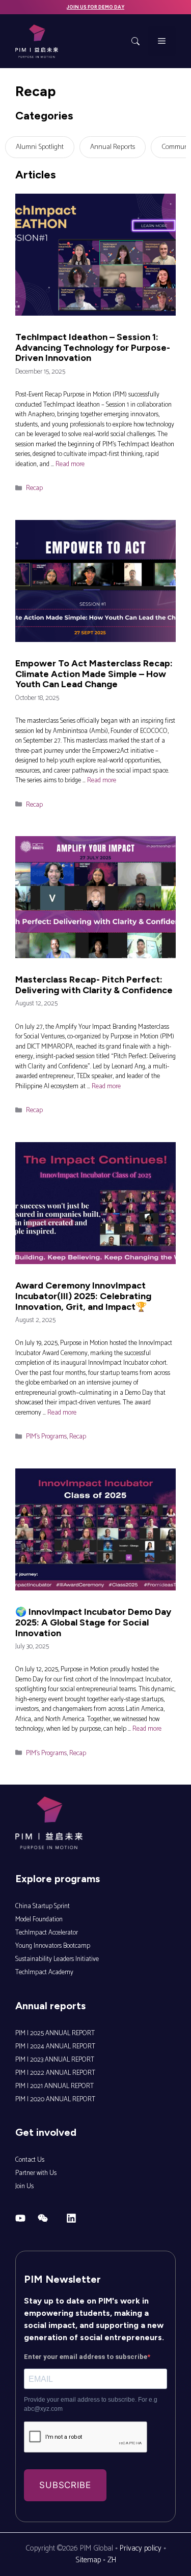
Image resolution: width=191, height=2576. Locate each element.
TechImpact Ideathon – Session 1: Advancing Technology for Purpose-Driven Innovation (93, 347)
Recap (34, 488)
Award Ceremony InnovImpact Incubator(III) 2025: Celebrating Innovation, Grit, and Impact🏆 (83, 1296)
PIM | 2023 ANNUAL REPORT (55, 2060)
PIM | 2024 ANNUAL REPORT (55, 2047)
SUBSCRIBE (65, 2485)
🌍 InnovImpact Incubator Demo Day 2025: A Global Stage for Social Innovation (93, 1622)
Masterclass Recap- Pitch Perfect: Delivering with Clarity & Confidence (94, 985)
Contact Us (30, 2160)
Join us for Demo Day (95, 7)
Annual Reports (113, 147)
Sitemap (88, 2560)
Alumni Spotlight (40, 147)
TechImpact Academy (44, 1972)
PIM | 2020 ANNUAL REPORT (55, 2099)
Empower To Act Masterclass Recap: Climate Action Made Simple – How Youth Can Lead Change (94, 674)
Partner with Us (36, 2173)
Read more (70, 464)
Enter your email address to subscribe (86, 2357)
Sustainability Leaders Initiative (57, 1959)
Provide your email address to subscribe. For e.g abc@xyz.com (91, 2404)
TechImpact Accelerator (47, 1933)
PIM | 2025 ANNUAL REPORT (55, 2033)
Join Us (24, 2186)
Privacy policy (141, 2548)
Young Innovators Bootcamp (53, 1946)
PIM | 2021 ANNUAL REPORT (54, 2086)
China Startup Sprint (43, 1906)
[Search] (135, 41)
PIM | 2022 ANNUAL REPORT (55, 2073)
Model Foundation (39, 1920)
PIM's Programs (46, 1437)
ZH (112, 2560)
